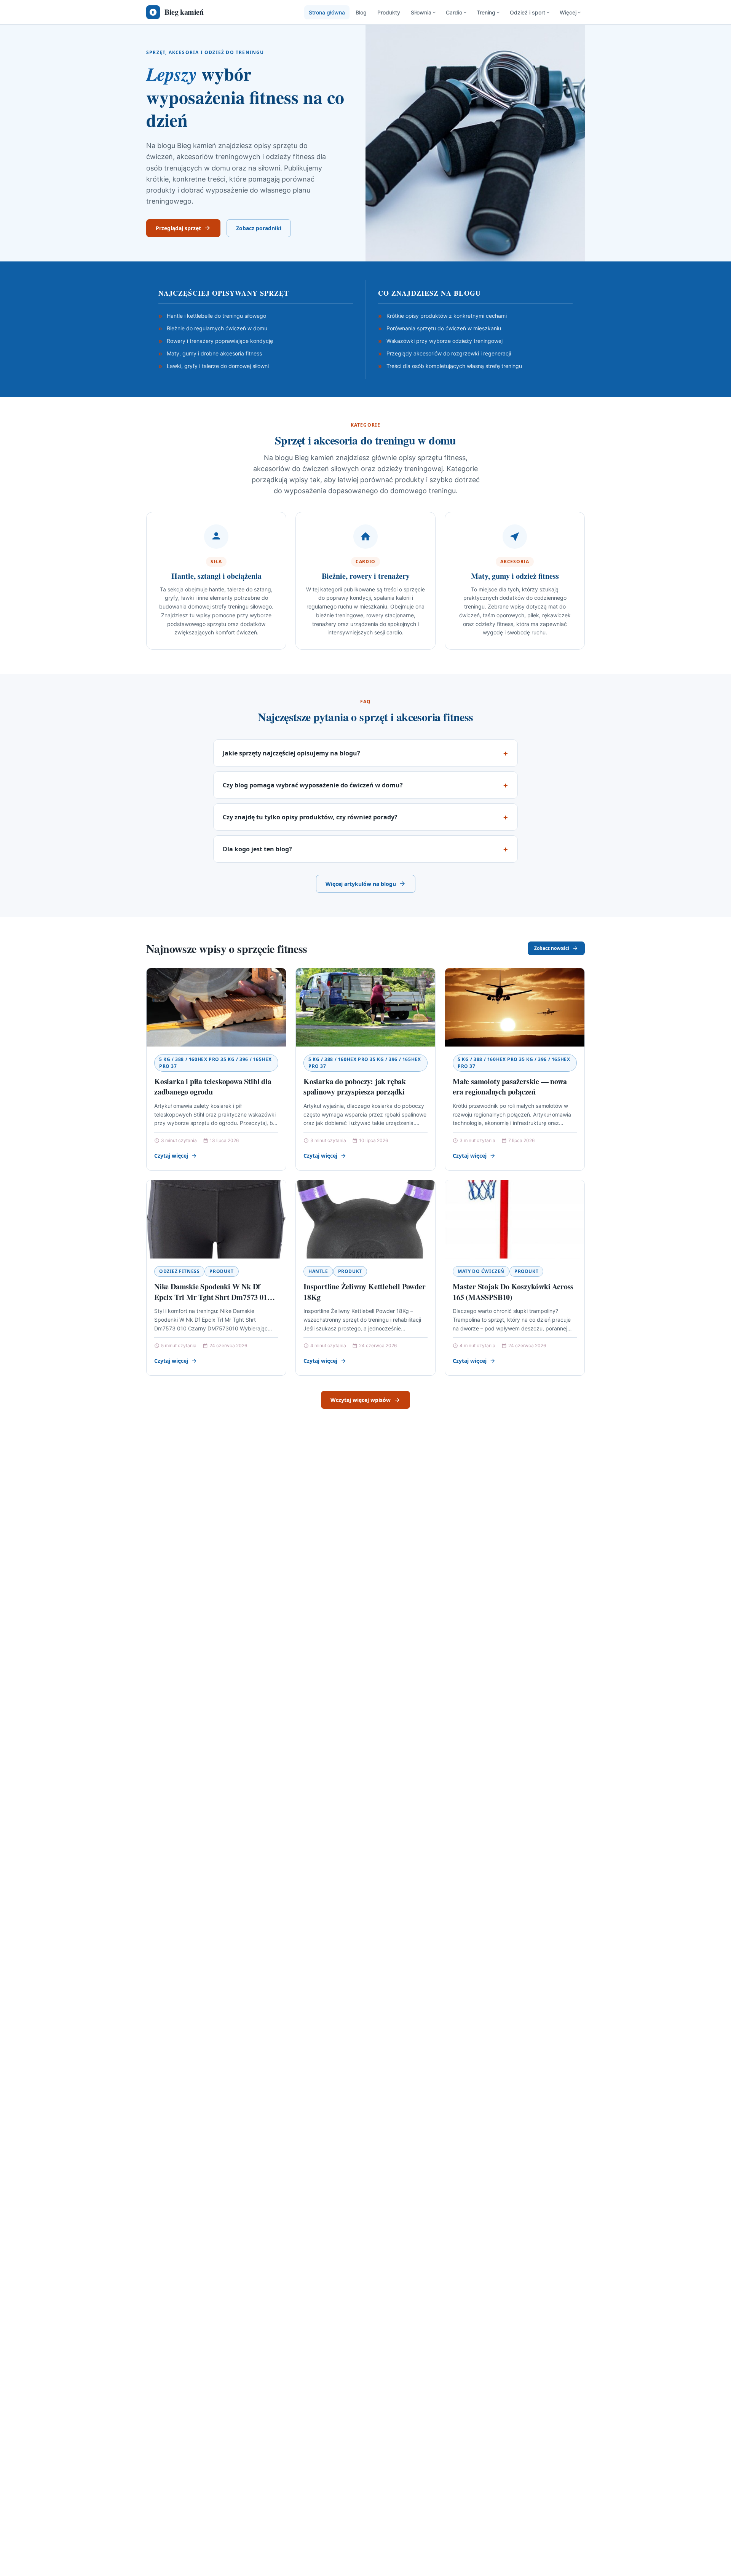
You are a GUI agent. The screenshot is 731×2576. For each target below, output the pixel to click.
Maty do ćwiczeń (481, 1271)
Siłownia (421, 12)
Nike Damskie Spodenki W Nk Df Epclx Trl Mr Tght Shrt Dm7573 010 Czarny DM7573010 (212, 1297)
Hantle (318, 1271)
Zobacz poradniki (259, 228)
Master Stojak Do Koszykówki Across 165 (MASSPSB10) (513, 1292)
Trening (486, 12)
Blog (361, 12)
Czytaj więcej (171, 1156)
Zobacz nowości (552, 948)
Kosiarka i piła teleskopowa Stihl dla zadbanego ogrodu (213, 1087)
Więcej (568, 12)
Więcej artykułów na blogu (361, 884)
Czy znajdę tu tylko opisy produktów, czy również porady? (310, 817)
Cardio (454, 12)
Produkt (221, 1271)
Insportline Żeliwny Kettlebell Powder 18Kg (365, 1292)
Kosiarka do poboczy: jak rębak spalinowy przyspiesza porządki (355, 1087)
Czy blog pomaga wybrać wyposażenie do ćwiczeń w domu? (313, 785)
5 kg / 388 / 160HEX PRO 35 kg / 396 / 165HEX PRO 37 (215, 1063)
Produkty (389, 12)
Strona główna (327, 12)
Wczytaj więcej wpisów (361, 1400)
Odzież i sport (528, 12)
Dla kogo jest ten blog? (257, 849)
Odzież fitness (179, 1271)
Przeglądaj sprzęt (178, 228)
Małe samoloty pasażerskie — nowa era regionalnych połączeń (510, 1087)
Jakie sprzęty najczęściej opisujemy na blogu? (291, 753)
